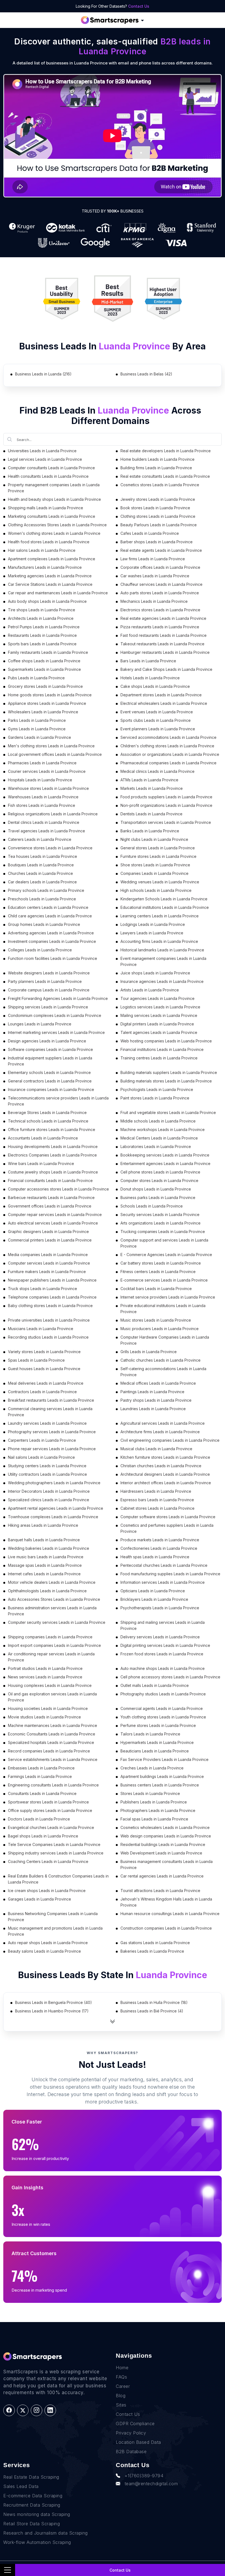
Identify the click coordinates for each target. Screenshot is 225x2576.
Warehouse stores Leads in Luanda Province (48, 788)
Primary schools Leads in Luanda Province (46, 890)
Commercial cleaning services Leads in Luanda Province (50, 1412)
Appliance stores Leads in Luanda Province (47, 703)
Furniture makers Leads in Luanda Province (47, 1272)
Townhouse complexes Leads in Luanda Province (53, 1517)
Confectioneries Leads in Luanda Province (159, 1548)
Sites (121, 2405)
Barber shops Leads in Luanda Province (157, 542)
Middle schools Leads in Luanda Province (158, 1121)
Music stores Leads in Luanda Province (156, 1320)
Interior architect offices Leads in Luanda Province (166, 1483)
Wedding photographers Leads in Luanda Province (54, 1483)
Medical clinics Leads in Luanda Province (157, 771)
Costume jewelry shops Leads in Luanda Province (53, 1172)
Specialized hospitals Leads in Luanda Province (51, 1742)
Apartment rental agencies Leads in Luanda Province (56, 1508)
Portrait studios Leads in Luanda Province (45, 1668)
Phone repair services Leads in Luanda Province (52, 1449)
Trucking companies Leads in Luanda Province (163, 1232)
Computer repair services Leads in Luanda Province (55, 1215)
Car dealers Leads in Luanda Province (42, 882)
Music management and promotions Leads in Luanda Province (55, 1931)
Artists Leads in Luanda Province (150, 990)
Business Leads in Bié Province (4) (152, 2011)
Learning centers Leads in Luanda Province (160, 916)
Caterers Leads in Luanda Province (40, 839)
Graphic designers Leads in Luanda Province (48, 1232)
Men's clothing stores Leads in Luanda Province (51, 746)
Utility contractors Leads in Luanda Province (47, 1474)
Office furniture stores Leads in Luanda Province (52, 1129)
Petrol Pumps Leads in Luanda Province (44, 627)
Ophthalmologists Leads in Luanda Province (47, 1591)
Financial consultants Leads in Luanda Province (50, 1180)
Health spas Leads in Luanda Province (155, 1557)
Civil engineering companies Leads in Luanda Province (170, 1440)
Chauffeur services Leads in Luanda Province (161, 584)
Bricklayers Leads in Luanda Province (154, 1599)
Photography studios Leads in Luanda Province (163, 1694)
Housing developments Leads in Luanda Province (53, 1146)
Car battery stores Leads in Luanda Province (161, 1263)
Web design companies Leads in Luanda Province (166, 1836)
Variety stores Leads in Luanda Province (44, 1352)
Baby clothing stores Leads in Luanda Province (50, 1306)
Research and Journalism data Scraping (46, 2533)
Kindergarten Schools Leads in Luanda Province (164, 899)
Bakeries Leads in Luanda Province (152, 1951)
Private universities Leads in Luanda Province (49, 1320)
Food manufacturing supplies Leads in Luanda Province (170, 1574)
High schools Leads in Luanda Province (156, 890)
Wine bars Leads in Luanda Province (41, 1163)
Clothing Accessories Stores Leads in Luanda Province (57, 525)
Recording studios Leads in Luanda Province (48, 1337)
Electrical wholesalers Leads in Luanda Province (164, 703)
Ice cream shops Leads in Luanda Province (47, 1891)
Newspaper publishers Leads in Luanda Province (52, 1280)
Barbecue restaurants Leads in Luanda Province (51, 1197)
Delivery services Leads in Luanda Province (160, 1637)
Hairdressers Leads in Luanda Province (156, 1491)
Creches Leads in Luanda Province (152, 1768)
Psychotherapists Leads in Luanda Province (160, 1608)
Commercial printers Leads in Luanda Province (50, 1240)
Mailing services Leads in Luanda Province (159, 1015)
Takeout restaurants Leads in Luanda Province (162, 644)
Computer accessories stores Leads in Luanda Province (58, 1189)
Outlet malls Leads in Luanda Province (155, 1685)
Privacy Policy (131, 2433)
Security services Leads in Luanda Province (160, 1215)
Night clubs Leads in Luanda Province (154, 839)
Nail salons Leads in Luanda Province (41, 1457)
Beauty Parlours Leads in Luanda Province (159, 525)
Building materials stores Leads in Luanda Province (166, 1081)
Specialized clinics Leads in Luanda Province (49, 1500)
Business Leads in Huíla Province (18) (154, 2002)
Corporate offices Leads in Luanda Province (160, 567)
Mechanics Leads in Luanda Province (154, 601)
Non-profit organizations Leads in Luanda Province (166, 805)
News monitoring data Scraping (37, 2514)
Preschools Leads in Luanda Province (42, 899)
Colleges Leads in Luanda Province (40, 950)
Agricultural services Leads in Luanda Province (163, 1423)
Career (123, 2386)
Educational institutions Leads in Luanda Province (165, 907)
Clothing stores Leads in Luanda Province (158, 516)
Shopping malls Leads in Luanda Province (46, 508)
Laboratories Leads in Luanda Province (156, 1146)
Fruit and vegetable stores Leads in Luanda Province (168, 1112)
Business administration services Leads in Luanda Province (52, 1611)
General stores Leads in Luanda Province (158, 848)
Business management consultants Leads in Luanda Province (167, 1864)
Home (122, 2368)
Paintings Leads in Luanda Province (152, 1392)
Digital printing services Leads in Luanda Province (165, 1645)
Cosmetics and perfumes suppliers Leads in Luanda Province (167, 1528)
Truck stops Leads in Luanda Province (43, 1289)
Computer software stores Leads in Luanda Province (168, 1517)
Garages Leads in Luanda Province (40, 1899)
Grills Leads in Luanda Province (149, 1352)
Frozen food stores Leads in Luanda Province (162, 1654)
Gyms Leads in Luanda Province (37, 729)
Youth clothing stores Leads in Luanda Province (163, 1717)
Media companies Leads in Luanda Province (48, 1255)
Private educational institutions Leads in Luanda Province (163, 1309)
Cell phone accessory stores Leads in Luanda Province (170, 1677)
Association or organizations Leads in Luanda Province (170, 754)
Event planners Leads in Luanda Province (158, 729)
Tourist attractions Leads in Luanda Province (160, 1891)
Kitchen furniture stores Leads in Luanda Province (165, 1457)
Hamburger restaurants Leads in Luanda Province (165, 652)
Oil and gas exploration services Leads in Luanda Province (52, 1697)
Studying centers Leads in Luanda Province (47, 1466)
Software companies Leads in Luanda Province (50, 1049)
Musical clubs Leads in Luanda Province (156, 1449)
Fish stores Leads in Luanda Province (42, 805)
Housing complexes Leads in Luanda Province (50, 1685)
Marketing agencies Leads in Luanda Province (50, 576)
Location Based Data (138, 2442)
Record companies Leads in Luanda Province (49, 1751)
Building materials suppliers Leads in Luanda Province (169, 1072)
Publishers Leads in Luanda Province (154, 1802)
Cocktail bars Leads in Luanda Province (156, 1289)
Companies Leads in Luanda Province (154, 873)
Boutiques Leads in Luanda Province (41, 865)
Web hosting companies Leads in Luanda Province (166, 1041)
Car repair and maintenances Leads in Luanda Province (58, 593)
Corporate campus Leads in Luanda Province (49, 990)
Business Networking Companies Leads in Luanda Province (53, 1917)
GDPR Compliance (135, 2424)
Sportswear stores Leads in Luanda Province (48, 1802)
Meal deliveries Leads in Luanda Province (46, 1383)
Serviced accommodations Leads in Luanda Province (168, 737)
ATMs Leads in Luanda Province (149, 780)
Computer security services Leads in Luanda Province (57, 1622)
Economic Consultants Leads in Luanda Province (52, 1734)
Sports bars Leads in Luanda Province (42, 644)
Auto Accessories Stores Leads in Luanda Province (54, 1599)
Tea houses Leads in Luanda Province (43, 856)
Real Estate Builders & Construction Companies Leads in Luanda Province (58, 1879)
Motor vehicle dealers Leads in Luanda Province (52, 1582)
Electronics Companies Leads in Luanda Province (52, 1155)
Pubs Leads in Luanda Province (36, 678)
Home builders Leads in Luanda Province (157, 459)
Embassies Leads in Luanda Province (41, 1768)
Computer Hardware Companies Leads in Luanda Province (165, 1340)
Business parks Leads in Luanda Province (158, 1197)
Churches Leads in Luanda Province (40, 873)
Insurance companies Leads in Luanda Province (51, 1089)
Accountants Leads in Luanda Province (43, 1138)
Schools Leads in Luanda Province (152, 1206)
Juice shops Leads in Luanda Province (155, 973)
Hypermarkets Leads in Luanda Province (157, 1742)
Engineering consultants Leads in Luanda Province (53, 1785)
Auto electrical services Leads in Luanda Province (53, 1223)
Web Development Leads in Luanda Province (161, 1853)
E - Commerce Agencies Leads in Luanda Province (166, 1255)
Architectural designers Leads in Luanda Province (165, 1474)
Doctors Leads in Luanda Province (39, 1819)
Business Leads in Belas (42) (146, 374)
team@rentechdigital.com (151, 2484)
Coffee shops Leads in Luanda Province (44, 661)
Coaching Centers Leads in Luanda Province (48, 1861)
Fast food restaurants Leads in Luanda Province (164, 635)
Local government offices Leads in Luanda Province (55, 754)
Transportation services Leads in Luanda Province (166, 822)
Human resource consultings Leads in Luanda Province (170, 1914)
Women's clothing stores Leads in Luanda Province (54, 533)
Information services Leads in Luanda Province (163, 1582)
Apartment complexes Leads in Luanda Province (52, 559)
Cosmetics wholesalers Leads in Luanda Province (165, 1827)
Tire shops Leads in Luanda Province (42, 610)
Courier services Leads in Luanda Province (47, 771)
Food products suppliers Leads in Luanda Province (166, 797)
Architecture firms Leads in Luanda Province (160, 1432)
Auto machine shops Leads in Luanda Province (163, 1668)
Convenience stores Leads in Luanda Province (50, 848)
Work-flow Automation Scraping (37, 2542)
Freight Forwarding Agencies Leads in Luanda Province (58, 998)
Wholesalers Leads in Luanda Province (43, 712)
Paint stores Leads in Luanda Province (155, 1098)
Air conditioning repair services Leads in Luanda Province (51, 1657)
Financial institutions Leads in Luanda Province (162, 1049)
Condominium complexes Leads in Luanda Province (55, 1015)
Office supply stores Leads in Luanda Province (50, 1810)
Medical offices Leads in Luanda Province (158, 1383)
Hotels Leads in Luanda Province (150, 678)
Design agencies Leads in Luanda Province (47, 1041)
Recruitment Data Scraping (32, 2505)
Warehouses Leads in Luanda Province (43, 797)
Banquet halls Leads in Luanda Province (44, 1540)
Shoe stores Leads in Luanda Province (155, 865)
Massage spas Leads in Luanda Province (45, 1565)
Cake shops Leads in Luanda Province (155, 686)
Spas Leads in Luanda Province (36, 1360)
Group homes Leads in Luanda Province (44, 924)
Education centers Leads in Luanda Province (48, 907)
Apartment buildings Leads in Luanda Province (162, 1776)
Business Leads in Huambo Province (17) (52, 2011)
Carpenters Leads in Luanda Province (42, 1440)
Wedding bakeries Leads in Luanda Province (49, 1548)
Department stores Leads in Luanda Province (161, 695)
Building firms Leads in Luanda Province (156, 468)
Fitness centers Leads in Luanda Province (158, 1272)
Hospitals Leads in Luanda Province (40, 780)
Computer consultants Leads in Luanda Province (51, 468)
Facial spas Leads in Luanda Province (154, 1819)
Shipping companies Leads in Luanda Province (50, 1637)
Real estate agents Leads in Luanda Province (161, 550)
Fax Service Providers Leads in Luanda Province (164, 1759)
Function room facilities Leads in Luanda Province (53, 958)
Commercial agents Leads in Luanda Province (162, 1708)
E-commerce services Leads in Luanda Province (164, 1280)
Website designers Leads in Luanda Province (49, 973)
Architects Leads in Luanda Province (41, 618)
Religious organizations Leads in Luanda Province (53, 814)
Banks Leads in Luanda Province (150, 831)
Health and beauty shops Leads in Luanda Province (54, 499)
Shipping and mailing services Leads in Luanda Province (163, 1625)
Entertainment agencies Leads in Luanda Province (165, 1163)
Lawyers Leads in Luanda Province (152, 933)
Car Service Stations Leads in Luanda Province (50, 584)
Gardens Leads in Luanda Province (40, 737)
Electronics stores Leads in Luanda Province (160, 610)
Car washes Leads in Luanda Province (155, 576)
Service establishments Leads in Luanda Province (53, 1759)
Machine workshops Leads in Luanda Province (163, 1129)
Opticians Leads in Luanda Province (153, 1591)
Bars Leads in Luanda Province (148, 661)
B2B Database (131, 2451)
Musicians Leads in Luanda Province (41, 1329)
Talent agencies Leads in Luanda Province (159, 1032)
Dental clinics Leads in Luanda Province (44, 822)
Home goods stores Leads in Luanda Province (50, 695)
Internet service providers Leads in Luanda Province (168, 1297)
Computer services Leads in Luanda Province (49, 1263)
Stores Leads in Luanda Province (150, 1793)
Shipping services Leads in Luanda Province (48, 1007)
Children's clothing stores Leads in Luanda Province (167, 746)
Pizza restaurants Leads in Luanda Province (160, 627)
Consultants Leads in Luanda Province (42, 1793)
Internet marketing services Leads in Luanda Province (56, 1032)
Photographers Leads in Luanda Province (158, 1810)
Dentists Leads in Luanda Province (151, 814)
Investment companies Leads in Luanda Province (52, 941)
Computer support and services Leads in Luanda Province (164, 1243)
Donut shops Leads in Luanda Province (156, 1189)
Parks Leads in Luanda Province (37, 720)
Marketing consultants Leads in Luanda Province (52, 516)
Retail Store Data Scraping (32, 2524)
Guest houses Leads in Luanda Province (44, 1369)
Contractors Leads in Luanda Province (42, 1392)
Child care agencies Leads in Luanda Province (50, 916)
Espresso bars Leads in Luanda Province (157, 1500)
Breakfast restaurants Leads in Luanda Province (51, 1400)
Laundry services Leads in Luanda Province (47, 1423)
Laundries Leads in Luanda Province (153, 1409)
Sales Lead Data (21, 2486)
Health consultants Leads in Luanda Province (48, 476)
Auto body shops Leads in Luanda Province (47, 601)
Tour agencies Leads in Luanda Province (157, 998)
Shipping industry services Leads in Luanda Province (56, 1853)
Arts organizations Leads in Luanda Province (161, 1223)
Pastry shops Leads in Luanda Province (156, 1400)
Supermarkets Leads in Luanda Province (44, 669)
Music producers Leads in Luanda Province (160, 1329)
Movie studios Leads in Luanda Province (44, 1717)
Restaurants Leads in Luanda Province (42, 635)
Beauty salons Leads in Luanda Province (44, 1951)
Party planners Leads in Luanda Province (45, 981)
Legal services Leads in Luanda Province (45, 459)
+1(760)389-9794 (144, 2476)
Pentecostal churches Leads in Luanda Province (164, 1565)
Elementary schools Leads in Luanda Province (49, 1072)
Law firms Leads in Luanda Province (153, 559)
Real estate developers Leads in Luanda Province (166, 451)
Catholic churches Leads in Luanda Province (161, 1360)
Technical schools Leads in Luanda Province (48, 1121)
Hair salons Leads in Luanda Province (42, 550)
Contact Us (139, 6)
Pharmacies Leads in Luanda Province (42, 763)
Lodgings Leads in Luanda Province (153, 924)
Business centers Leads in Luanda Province (160, 1785)
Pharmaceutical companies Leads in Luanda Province (168, 763)
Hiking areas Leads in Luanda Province (43, 1525)
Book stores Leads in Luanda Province (155, 508)
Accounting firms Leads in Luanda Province (159, 941)
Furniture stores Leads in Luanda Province (158, 856)
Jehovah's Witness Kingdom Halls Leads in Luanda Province (166, 1902)
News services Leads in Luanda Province (45, 1677)
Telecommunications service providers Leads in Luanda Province (58, 1101)
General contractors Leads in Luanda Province (50, 1081)
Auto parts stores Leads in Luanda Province (160, 593)
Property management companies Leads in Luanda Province (54, 488)
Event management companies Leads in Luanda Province (163, 961)
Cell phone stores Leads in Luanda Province (160, 1172)
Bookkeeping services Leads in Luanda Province (165, 1155)
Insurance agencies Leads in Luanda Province (162, 981)
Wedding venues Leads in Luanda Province (160, 882)
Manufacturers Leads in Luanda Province (45, 567)
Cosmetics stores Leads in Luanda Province (160, 485)
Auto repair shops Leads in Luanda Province (48, 1943)
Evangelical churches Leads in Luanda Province (51, 1827)
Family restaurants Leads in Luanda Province (48, 652)
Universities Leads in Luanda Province (42, 451)
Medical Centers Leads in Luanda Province (159, 1138)
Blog (121, 2396)
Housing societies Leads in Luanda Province (48, 1708)
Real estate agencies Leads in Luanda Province (163, 618)
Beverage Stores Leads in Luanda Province (47, 1112)
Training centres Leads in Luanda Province (159, 1058)
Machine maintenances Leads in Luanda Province (53, 1725)
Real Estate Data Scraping (31, 2477)
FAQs (121, 2377)
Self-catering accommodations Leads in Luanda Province (163, 1372)
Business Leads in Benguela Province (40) (54, 2002)
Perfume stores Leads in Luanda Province (158, 1725)
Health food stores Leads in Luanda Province (49, 542)
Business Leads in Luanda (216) (43, 374)
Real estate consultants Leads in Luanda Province (165, 476)
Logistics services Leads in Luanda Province (160, 1007)
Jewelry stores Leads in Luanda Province (158, 499)
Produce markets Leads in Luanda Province (160, 1540)
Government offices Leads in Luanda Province (50, 1206)
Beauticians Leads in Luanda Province (155, 1751)
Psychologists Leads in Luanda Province (157, 1089)
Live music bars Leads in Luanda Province (46, 1557)
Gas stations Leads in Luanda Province (155, 1943)
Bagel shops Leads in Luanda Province (43, 1836)
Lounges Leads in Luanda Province (40, 1024)
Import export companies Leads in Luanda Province (54, 1645)
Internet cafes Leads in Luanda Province (44, 1574)
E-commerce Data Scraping (33, 2496)
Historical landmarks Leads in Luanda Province (162, 950)
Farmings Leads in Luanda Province (40, 1776)
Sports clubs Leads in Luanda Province (156, 720)
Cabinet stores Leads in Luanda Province (157, 1508)
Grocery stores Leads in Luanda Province (45, 686)
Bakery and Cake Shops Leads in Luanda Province (166, 669)
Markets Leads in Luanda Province (152, 788)
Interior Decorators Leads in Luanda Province (49, 1491)
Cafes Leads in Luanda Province (150, 533)
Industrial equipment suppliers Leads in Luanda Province (50, 1061)
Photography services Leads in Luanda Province (52, 1432)
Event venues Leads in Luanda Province (157, 712)
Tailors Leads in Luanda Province (150, 1734)
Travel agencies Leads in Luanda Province (47, 831)
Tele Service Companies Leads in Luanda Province (54, 1844)
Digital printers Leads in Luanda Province (157, 1024)
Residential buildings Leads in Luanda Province (163, 1844)
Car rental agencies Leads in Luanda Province (162, 1876)
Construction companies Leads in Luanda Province (166, 1928)
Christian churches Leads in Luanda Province (161, 1466)
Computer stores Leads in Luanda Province (159, 1180)
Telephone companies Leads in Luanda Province (52, 1297)
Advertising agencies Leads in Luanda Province (51, 933)
